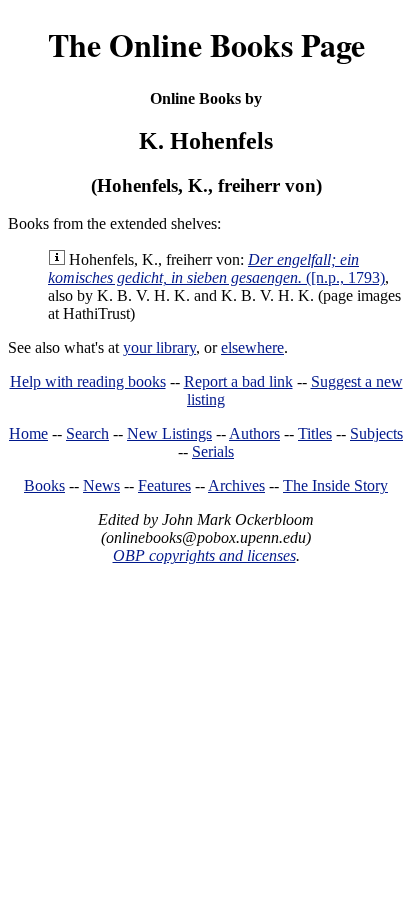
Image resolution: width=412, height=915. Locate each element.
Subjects (376, 433)
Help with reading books (88, 381)
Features (164, 485)
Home (28, 433)
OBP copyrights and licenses (204, 555)
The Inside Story (335, 485)
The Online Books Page (206, 44)
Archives (236, 485)
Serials (213, 451)
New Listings (169, 433)
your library (159, 347)
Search (87, 433)
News (101, 485)
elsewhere (252, 347)
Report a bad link (238, 381)
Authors (254, 433)
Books (44, 485)
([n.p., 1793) (216, 268)
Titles (315, 433)
